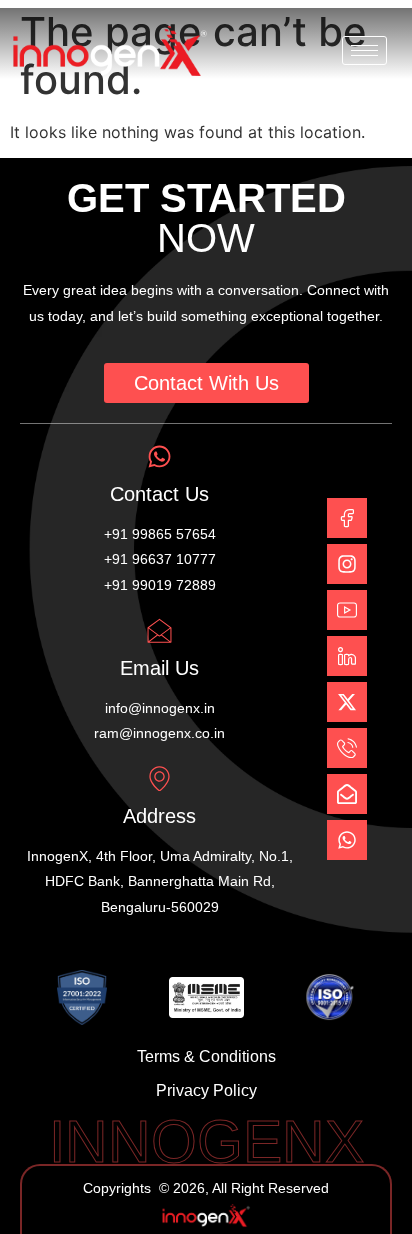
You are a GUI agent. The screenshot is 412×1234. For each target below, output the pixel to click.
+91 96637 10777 (160, 559)
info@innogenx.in (160, 708)
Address (159, 816)
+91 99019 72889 (160, 585)
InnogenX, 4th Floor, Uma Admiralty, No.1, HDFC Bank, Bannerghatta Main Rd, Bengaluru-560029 (160, 881)
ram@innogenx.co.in (159, 733)
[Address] (159, 778)
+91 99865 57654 (160, 534)
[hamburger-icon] (364, 50)
